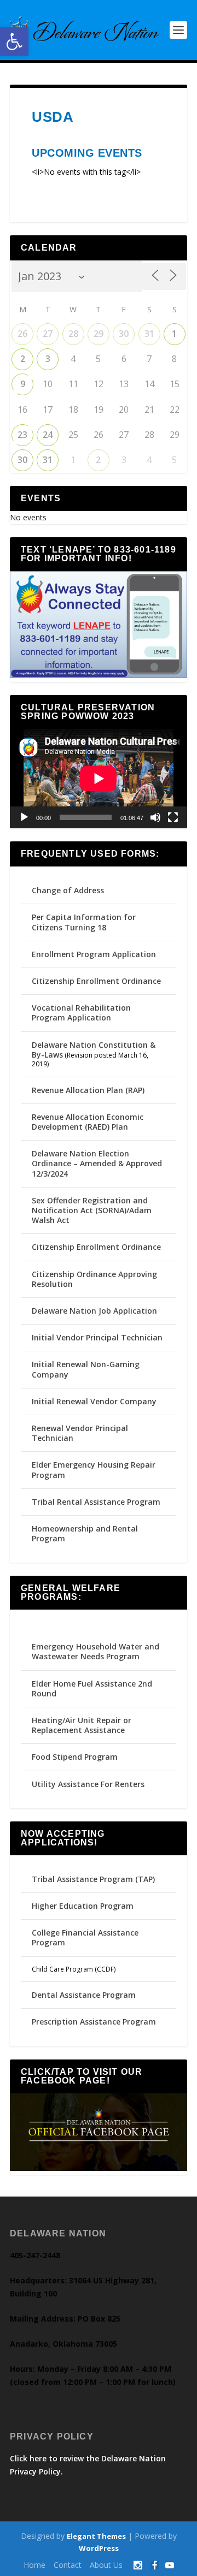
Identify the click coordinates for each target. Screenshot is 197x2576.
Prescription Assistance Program (94, 2022)
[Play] (24, 817)
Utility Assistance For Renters (88, 1784)
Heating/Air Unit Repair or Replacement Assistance (82, 1725)
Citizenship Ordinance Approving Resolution (94, 1279)
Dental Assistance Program (84, 1995)
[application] (99, 779)
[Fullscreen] (173, 817)
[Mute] (155, 817)
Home (34, 2565)
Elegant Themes (96, 2536)
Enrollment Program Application (94, 954)
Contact (68, 2565)
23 (22, 435)
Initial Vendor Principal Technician (97, 1337)
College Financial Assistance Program (85, 1937)
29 (99, 334)
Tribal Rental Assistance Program (97, 1502)
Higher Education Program (83, 1906)
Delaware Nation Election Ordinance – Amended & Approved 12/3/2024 (97, 1163)
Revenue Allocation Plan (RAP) (88, 1090)
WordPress (99, 2548)
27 (48, 334)
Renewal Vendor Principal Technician (80, 1433)
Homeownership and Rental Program (85, 1533)
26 (22, 334)
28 (73, 334)
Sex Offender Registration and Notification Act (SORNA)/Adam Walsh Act (92, 1210)
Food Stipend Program (75, 1757)
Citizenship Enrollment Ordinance (96, 981)
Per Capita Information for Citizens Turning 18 (84, 922)
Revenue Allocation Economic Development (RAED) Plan (88, 1122)
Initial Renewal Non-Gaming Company (86, 1369)
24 (48, 435)
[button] (14, 41)
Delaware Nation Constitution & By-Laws (94, 1050)
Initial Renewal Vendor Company (94, 1401)
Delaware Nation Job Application (94, 1311)
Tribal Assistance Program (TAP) (93, 1879)
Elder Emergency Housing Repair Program (94, 1470)
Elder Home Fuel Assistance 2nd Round (92, 1688)
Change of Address (68, 890)
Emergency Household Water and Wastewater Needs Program (95, 1651)
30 (124, 334)
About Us (106, 2565)
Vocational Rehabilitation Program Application (81, 1013)
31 (149, 334)
